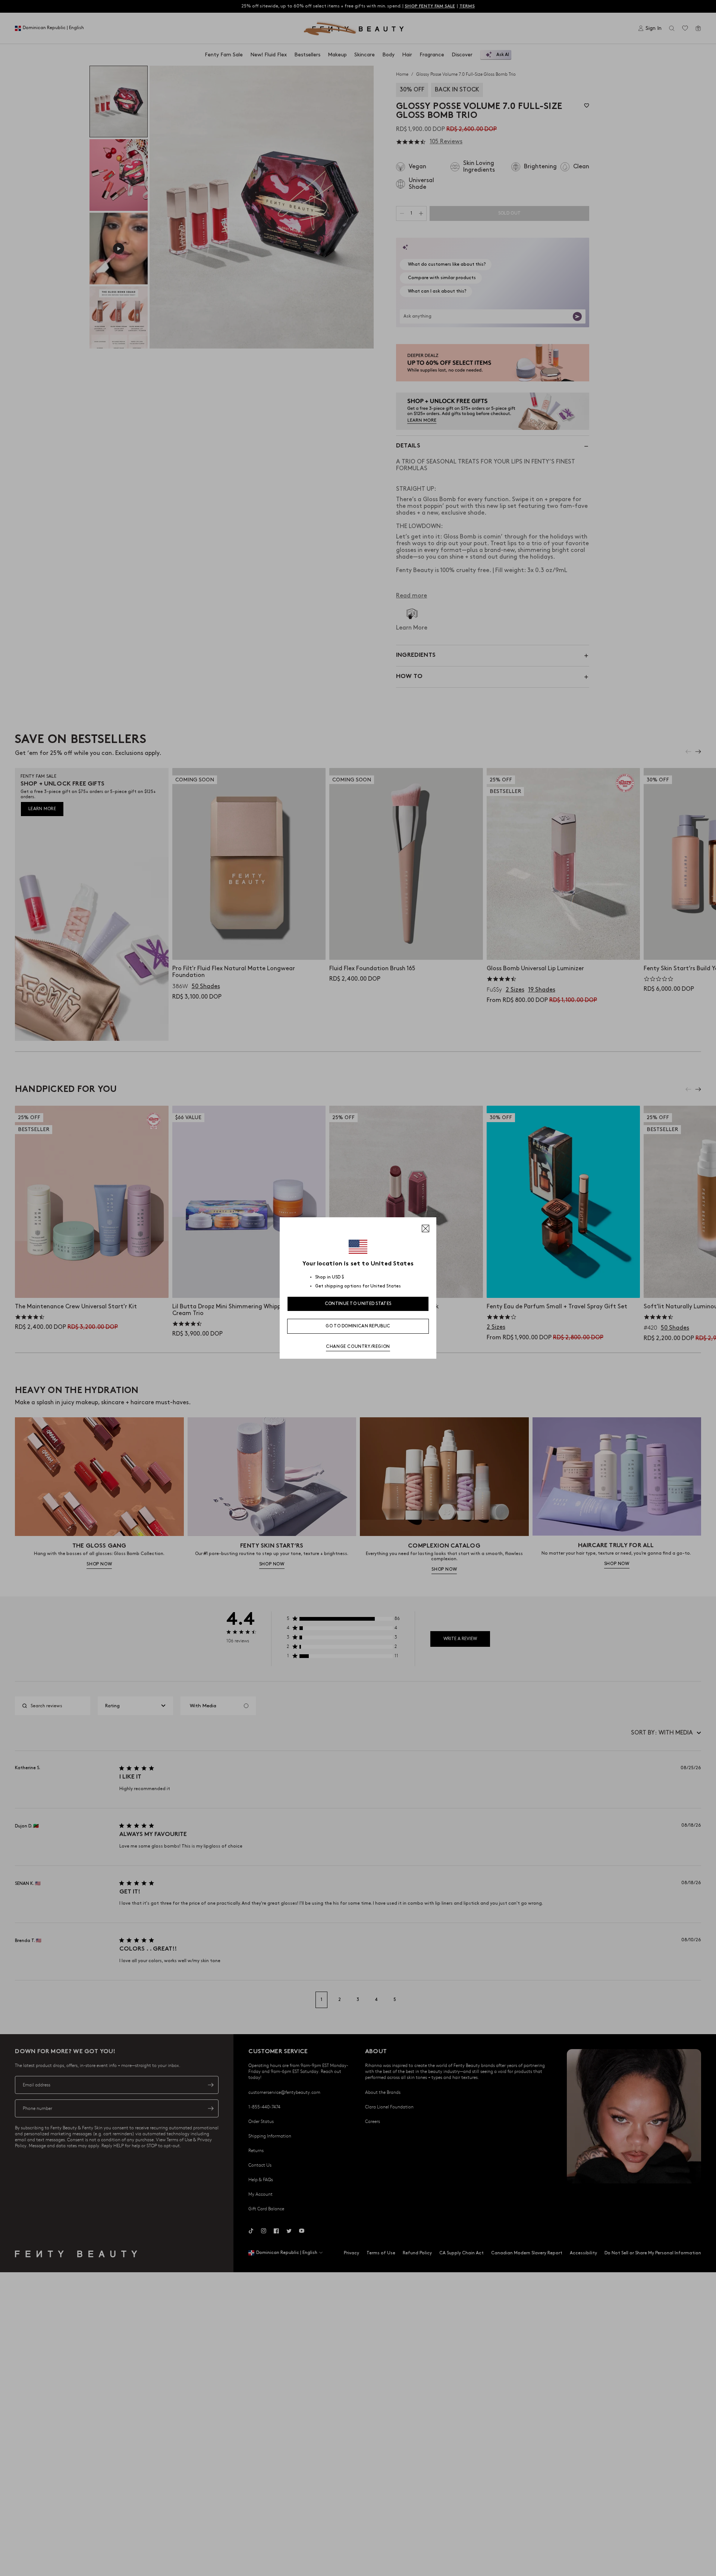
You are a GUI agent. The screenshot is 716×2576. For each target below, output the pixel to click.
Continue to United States (358, 1304)
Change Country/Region (358, 1347)
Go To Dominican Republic (358, 1326)
